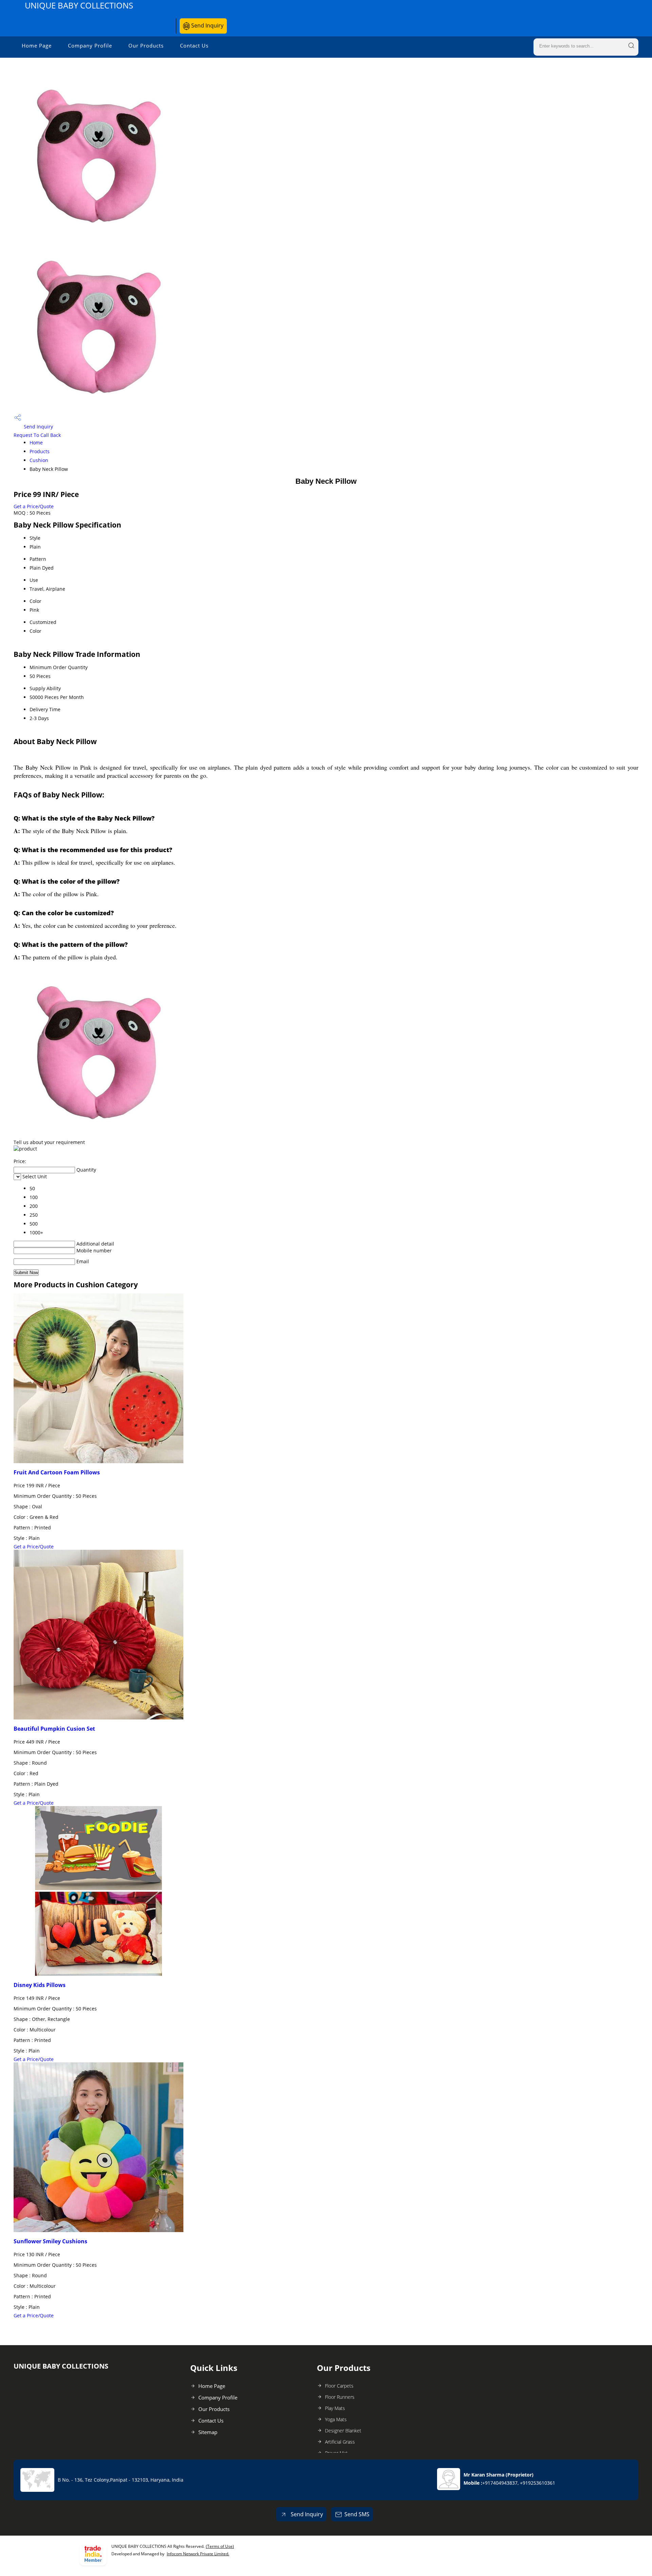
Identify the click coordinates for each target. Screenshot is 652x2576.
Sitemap (208, 2432)
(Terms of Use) (220, 2546)
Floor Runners (340, 2397)
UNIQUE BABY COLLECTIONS (79, 5)
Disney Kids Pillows (40, 1985)
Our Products (146, 45)
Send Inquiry (207, 25)
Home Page (37, 45)
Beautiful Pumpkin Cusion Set (54, 1729)
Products (40, 451)
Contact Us (194, 45)
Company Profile (90, 45)
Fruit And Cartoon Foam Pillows (57, 1472)
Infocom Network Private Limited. (198, 2554)
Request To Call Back (37, 435)
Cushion (39, 460)
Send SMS (357, 2514)
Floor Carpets (339, 2386)
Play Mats (335, 2408)
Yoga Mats (336, 2419)
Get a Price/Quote (34, 506)
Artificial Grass (340, 2442)
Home (36, 443)
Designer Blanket (343, 2431)
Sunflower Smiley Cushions (50, 2241)
